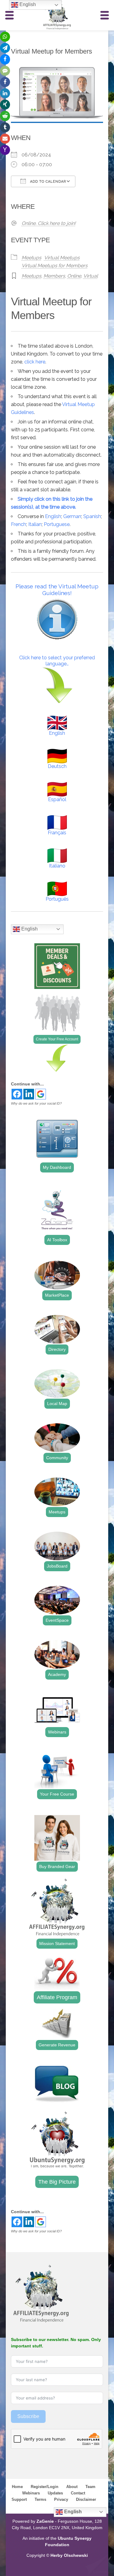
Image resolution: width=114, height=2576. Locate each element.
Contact (78, 2493)
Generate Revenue (57, 2045)
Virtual (91, 276)
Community (57, 1458)
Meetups (31, 258)
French (19, 524)
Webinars (57, 1732)
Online (74, 276)
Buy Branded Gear (57, 1866)
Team (90, 2487)
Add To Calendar (47, 182)
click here (35, 362)
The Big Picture (57, 2182)
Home (17, 2487)
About (72, 2487)
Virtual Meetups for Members (55, 266)
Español (57, 799)
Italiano (57, 866)
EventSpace (57, 1620)
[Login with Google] (41, 1094)
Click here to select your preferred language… (57, 661)
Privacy (61, 2499)
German (72, 516)
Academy (57, 1674)
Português (57, 899)
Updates (55, 2493)
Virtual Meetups (62, 258)
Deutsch (57, 766)
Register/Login (45, 2487)
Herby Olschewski (69, 2555)
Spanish (92, 516)
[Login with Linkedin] (29, 1094)
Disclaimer (86, 2499)
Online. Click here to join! (49, 223)
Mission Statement (57, 1943)
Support (19, 2499)
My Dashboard (57, 1167)
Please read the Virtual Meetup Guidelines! (57, 590)
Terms (40, 2499)
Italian (35, 524)
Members (54, 276)
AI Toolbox (57, 1240)
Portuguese (57, 524)
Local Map (57, 1404)
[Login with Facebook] (17, 1094)
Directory (57, 1349)
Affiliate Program (57, 1997)
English (53, 516)
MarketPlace (57, 1295)
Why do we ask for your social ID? (36, 1103)
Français (57, 833)
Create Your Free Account (57, 1039)
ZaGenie (45, 2521)
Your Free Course (57, 1794)
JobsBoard (57, 1566)
